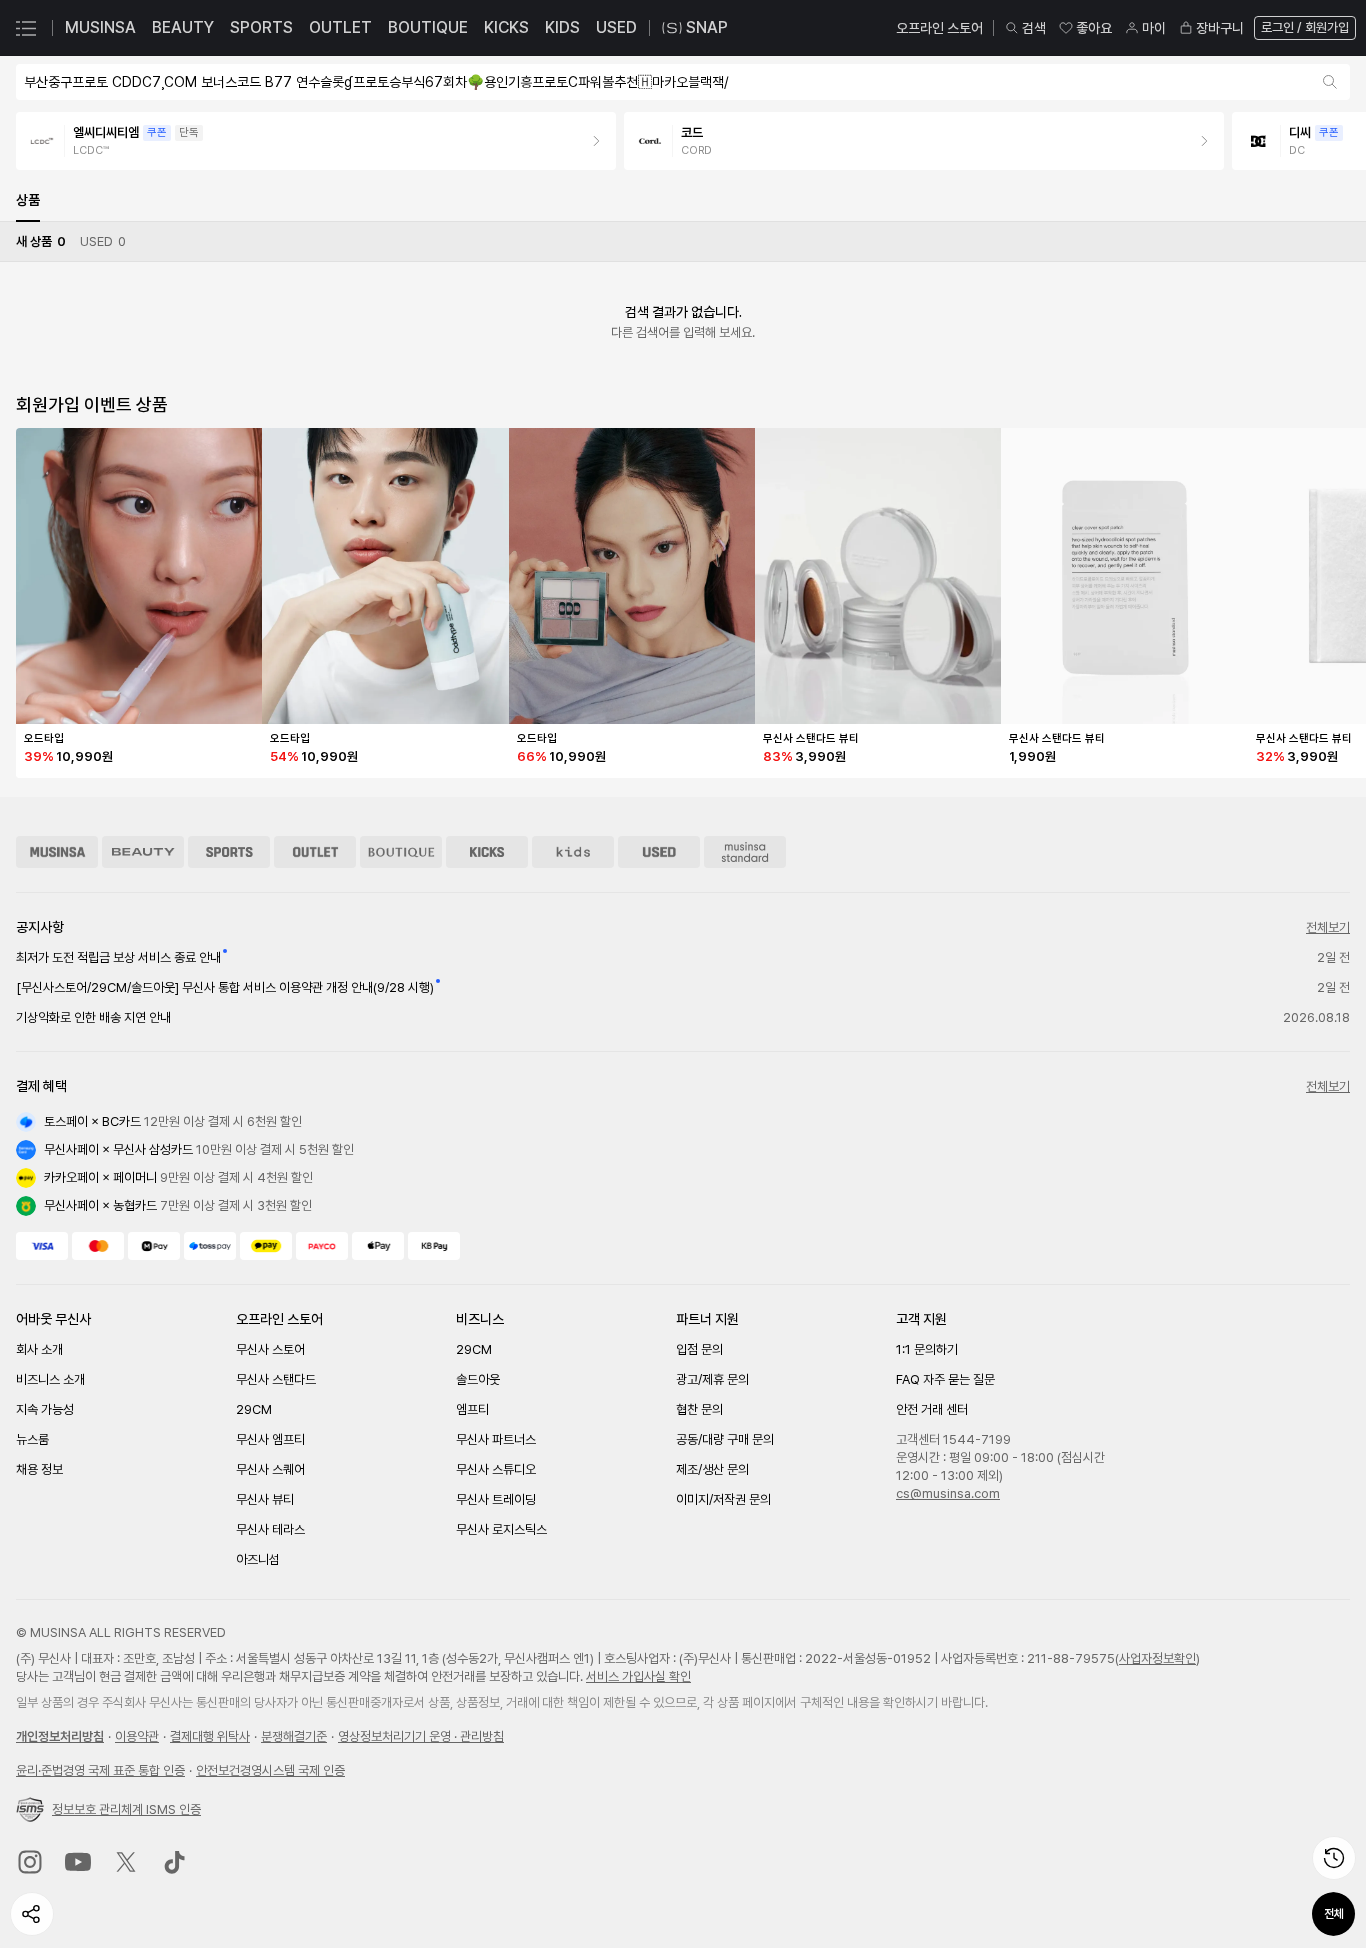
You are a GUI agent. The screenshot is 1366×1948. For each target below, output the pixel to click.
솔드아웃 (478, 1379)
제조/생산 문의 (712, 1469)
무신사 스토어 (270, 1349)
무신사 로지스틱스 (501, 1529)
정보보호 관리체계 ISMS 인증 (126, 1809)
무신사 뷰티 (265, 1499)
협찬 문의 (699, 1409)
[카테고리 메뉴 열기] (26, 28)
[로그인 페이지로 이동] (1303, 28)
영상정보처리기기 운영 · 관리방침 (421, 1736)
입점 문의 (699, 1349)
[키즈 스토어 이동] (573, 852)
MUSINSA (100, 27)
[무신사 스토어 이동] (57, 852)
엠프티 (472, 1409)
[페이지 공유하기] (32, 1914)
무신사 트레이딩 (496, 1499)
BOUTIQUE (428, 27)
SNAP (707, 27)
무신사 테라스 (270, 1529)
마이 (1154, 28)
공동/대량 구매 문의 (725, 1439)
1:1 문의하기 (927, 1349)
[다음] (1330, 141)
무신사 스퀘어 (270, 1469)
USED (616, 27)
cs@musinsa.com (948, 1493)
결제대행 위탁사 (210, 1736)
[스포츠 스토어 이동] (229, 852)
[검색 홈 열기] (1330, 82)
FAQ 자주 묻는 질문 (945, 1379)
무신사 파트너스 (496, 1439)
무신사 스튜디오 (496, 1469)
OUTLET (340, 27)
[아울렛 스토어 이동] (315, 852)
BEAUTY (183, 27)
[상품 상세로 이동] (139, 576)
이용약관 (137, 1736)
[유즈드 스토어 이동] (659, 852)
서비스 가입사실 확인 (638, 1676)
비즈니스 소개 (50, 1379)
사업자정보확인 (1157, 1658)
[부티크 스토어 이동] (401, 852)
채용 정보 (39, 1469)
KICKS (506, 27)
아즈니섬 (258, 1559)
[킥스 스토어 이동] (487, 852)
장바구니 (1220, 28)
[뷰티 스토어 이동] (143, 852)
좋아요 (1094, 28)
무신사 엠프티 (270, 1439)
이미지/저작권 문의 (723, 1499)
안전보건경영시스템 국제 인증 (270, 1770)
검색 (1034, 28)
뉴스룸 (32, 1439)
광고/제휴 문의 (712, 1379)
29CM (254, 1409)
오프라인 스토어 (939, 28)
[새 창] (30, 1862)
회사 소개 (39, 1349)
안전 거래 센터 (932, 1409)
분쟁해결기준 (294, 1736)
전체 (1334, 1914)
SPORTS (261, 27)
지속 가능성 (45, 1409)
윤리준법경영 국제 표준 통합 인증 (100, 1770)
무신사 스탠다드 (276, 1379)
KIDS (562, 27)
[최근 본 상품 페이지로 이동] (1334, 1858)
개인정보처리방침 (60, 1736)
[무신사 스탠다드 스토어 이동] (745, 852)
